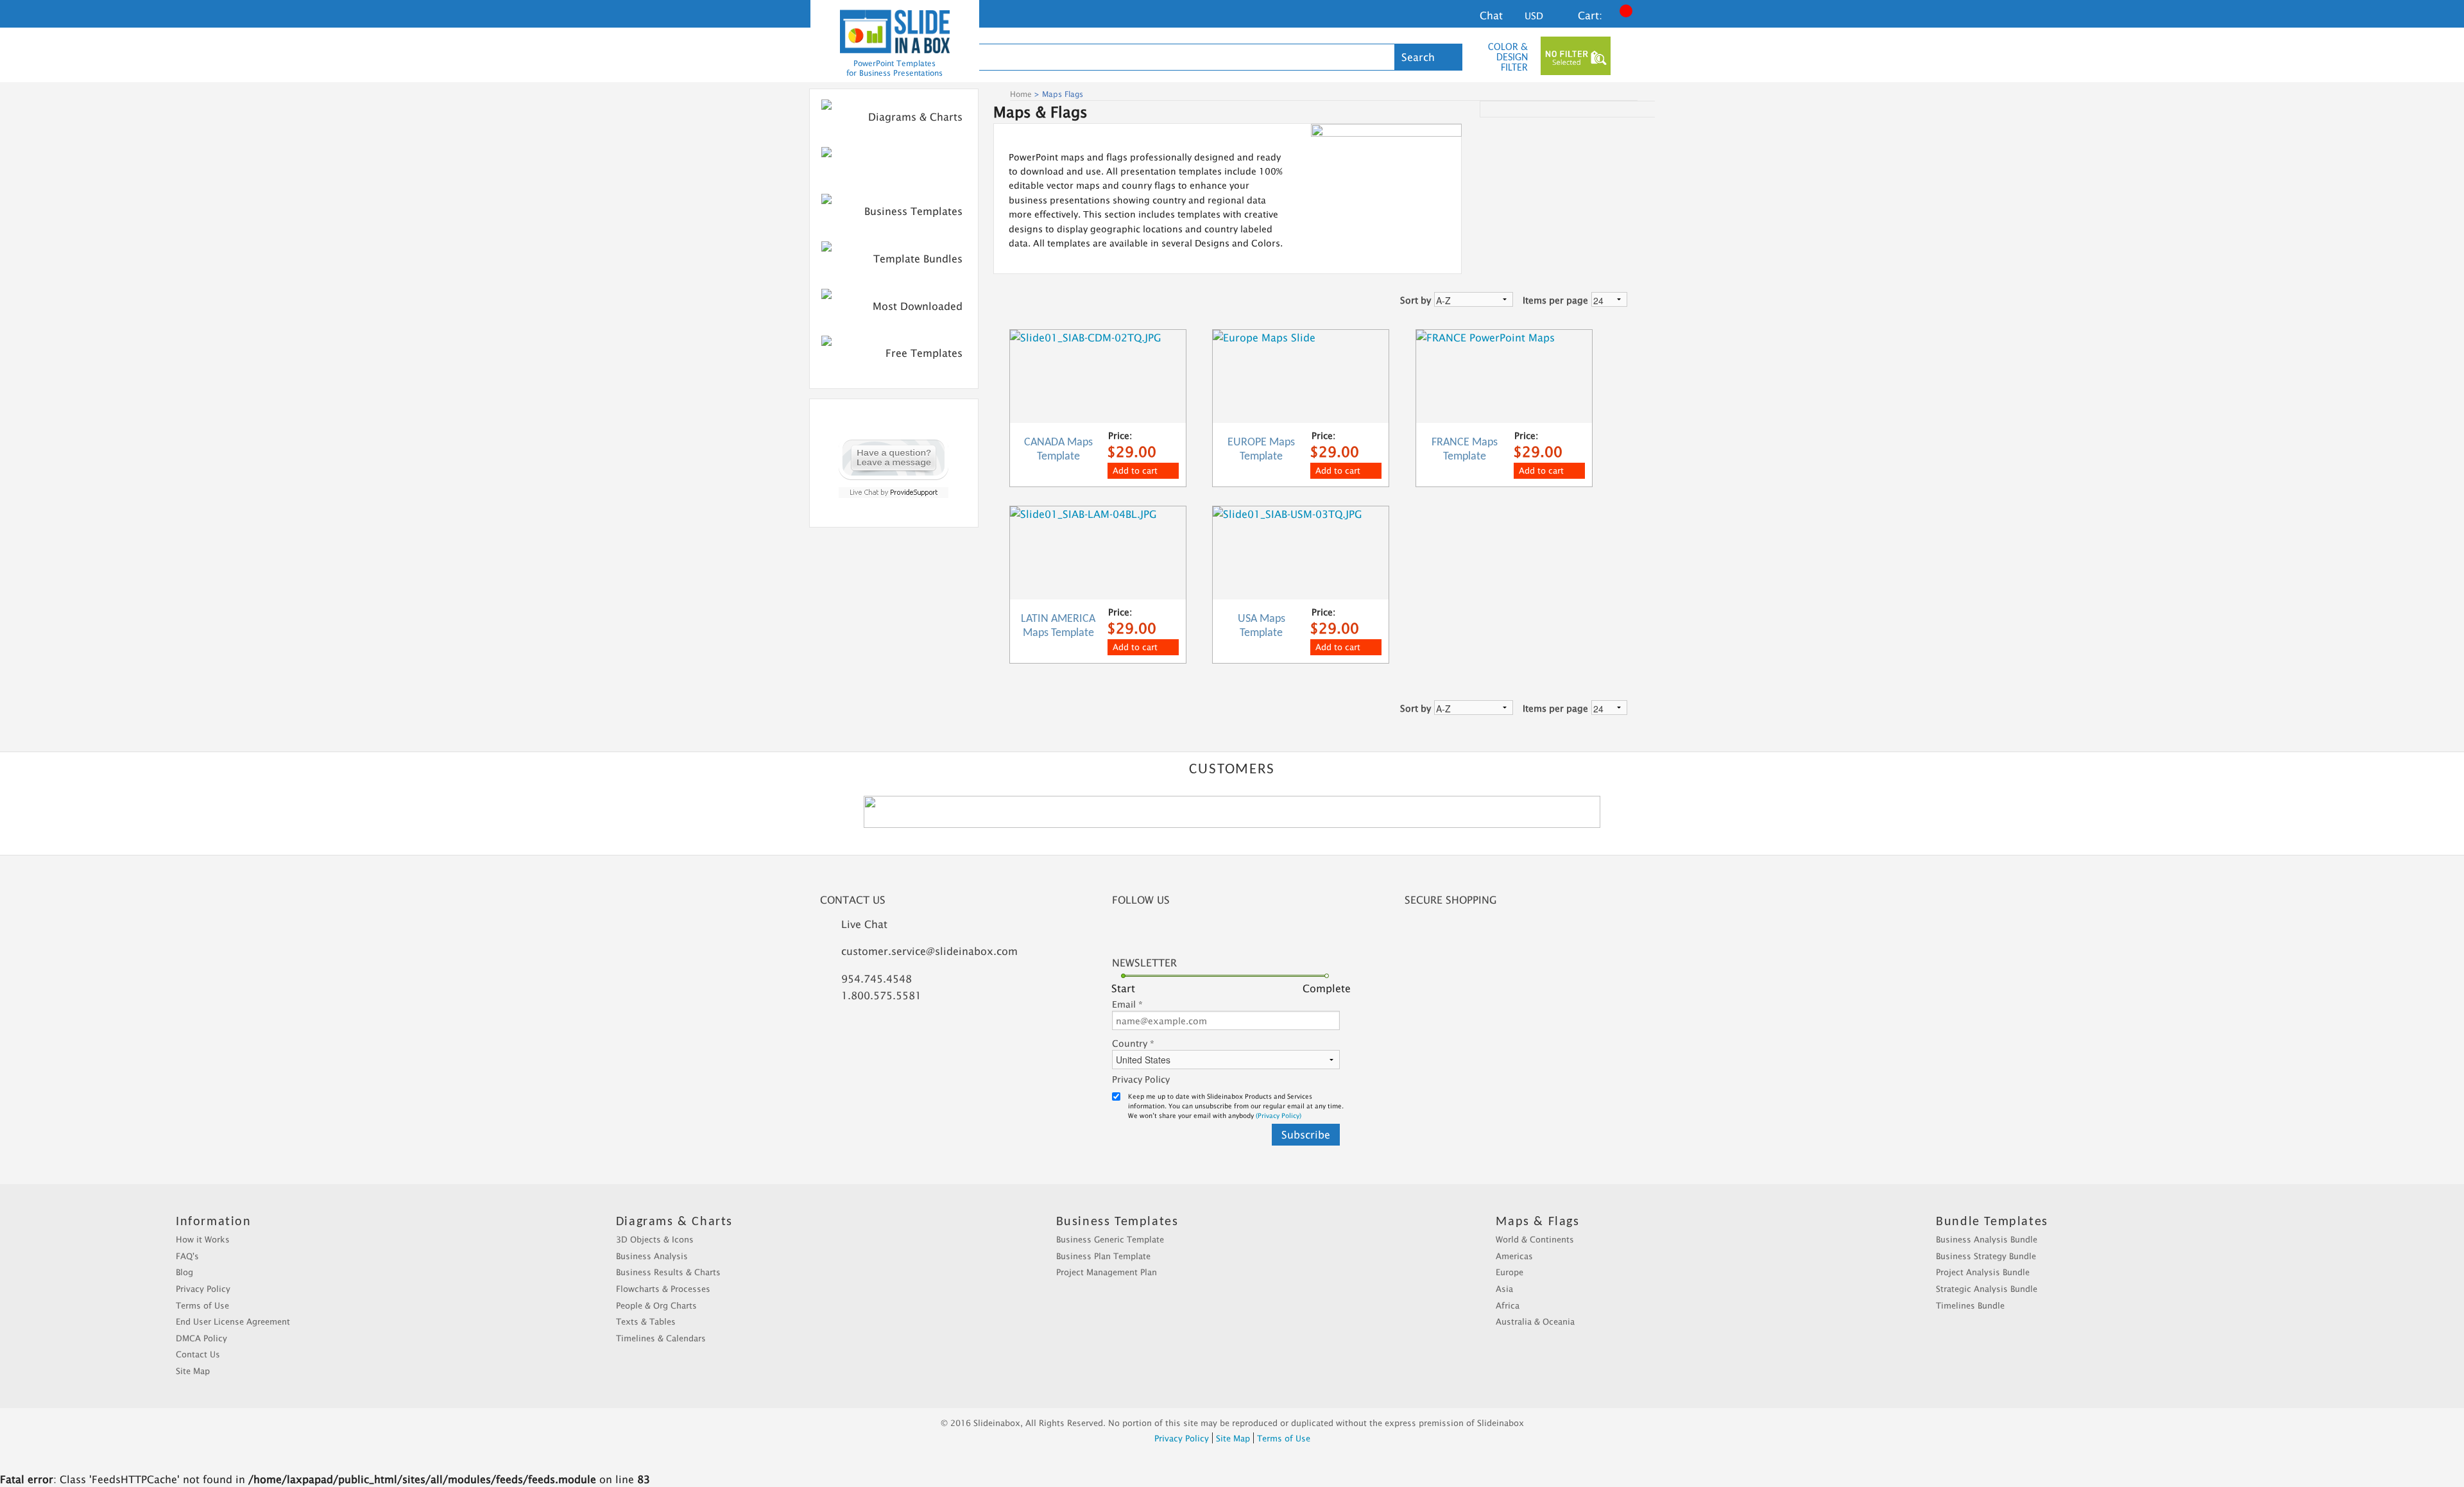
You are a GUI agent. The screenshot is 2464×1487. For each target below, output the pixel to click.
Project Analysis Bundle (1983, 1272)
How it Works (203, 1239)
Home (1021, 94)
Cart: (1590, 15)
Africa (1508, 1305)
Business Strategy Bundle (1986, 1256)
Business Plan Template (1103, 1256)
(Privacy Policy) (1279, 1115)
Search (1418, 57)
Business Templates (913, 211)
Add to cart (1135, 470)
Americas (1514, 1256)
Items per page (1555, 300)
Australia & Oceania (1535, 1321)
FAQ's (187, 1256)
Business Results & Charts (668, 1272)
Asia (1504, 1289)
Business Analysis (652, 1256)
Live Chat (864, 924)
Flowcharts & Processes (663, 1289)
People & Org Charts (656, 1305)
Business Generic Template (1110, 1239)
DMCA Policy (201, 1338)
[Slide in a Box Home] (895, 31)
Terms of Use (202, 1305)
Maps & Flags (929, 164)
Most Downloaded (918, 306)
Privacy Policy (1141, 1079)
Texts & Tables (646, 1321)
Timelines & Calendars (661, 1338)
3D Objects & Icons (655, 1239)
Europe (1510, 1272)
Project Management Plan (1107, 1272)
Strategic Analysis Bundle (1987, 1289)
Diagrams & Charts (915, 117)
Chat (1491, 15)
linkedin (1168, 932)
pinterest (1239, 932)
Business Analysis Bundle (1987, 1239)
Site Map (193, 1371)
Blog (184, 1272)
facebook (1133, 932)
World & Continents (1535, 1239)
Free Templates (924, 353)
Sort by (1416, 300)
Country (1133, 1043)
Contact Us (198, 1354)
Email (1127, 1004)
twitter (1203, 932)
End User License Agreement (233, 1321)
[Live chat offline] (894, 457)
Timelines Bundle (1970, 1305)
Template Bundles (918, 259)
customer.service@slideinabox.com (929, 951)
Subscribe (1306, 1135)
